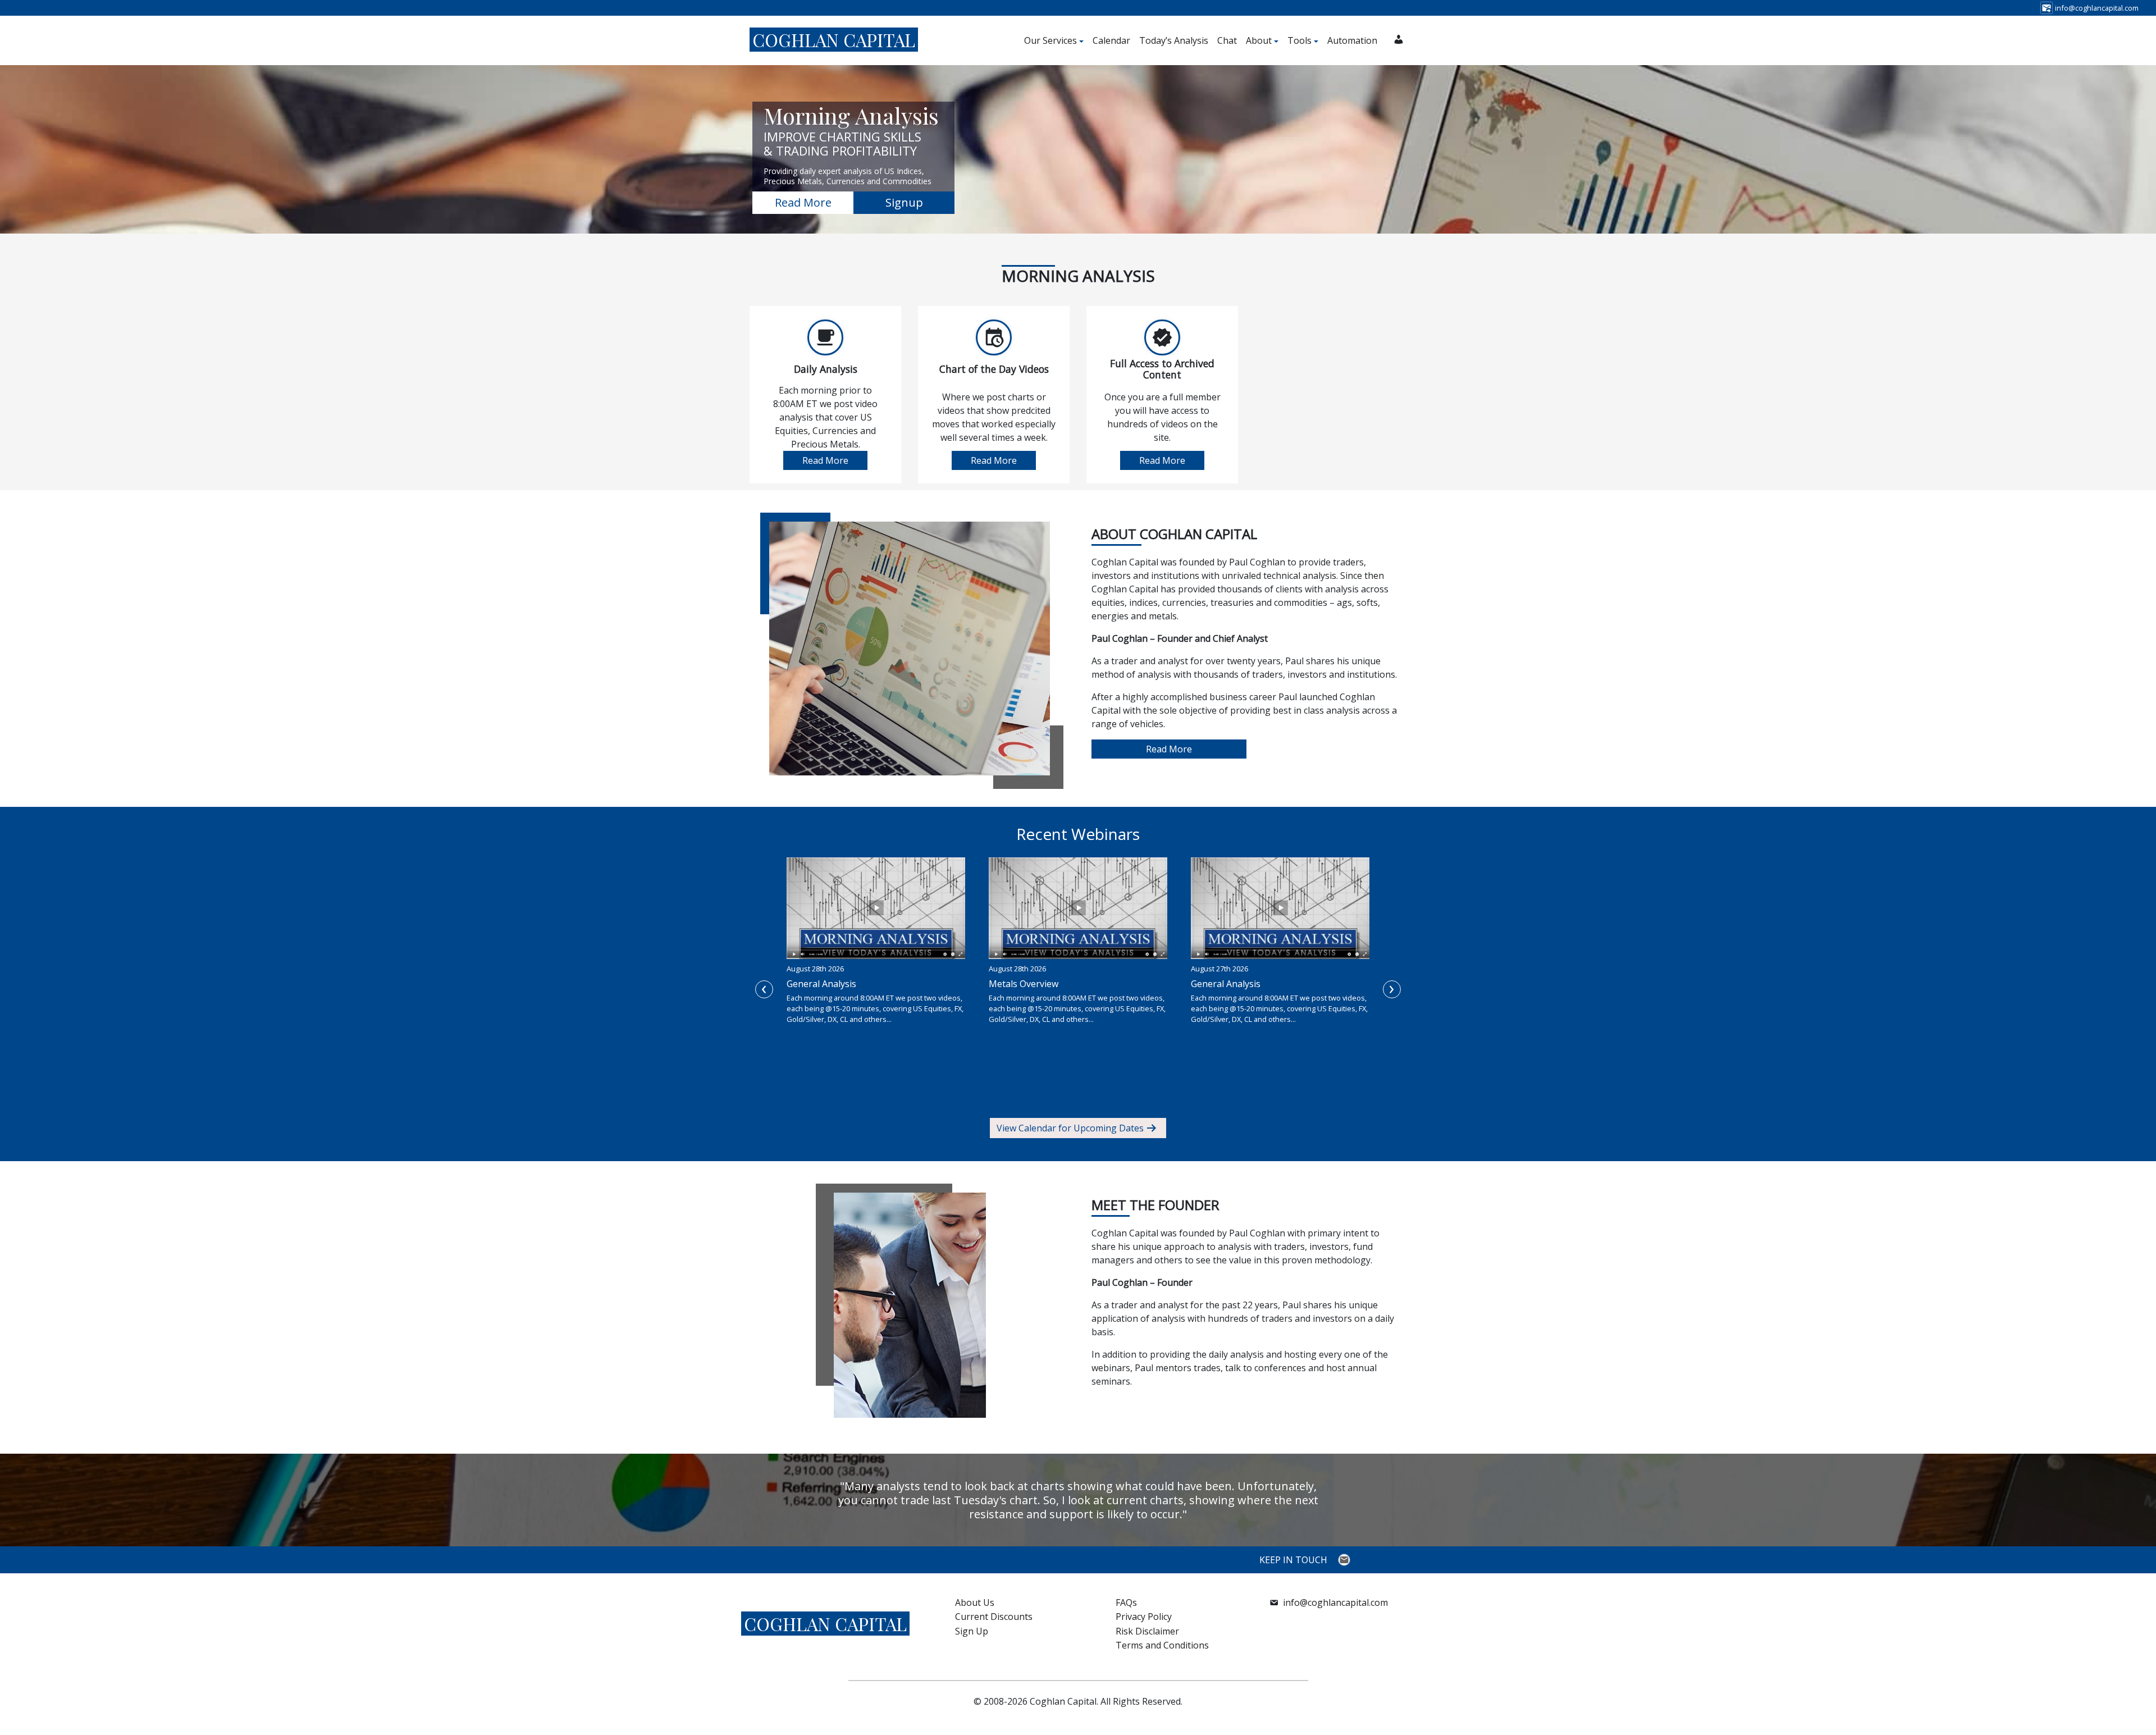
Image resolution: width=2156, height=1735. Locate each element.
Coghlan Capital (834, 40)
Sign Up (972, 1631)
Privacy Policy (1144, 1617)
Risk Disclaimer (1147, 1631)
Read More (803, 202)
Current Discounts (994, 1617)
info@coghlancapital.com (1335, 1602)
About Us (975, 1602)
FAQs (1126, 1602)
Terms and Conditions (1162, 1645)
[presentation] (764, 989)
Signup (904, 202)
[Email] (1346, 1560)
